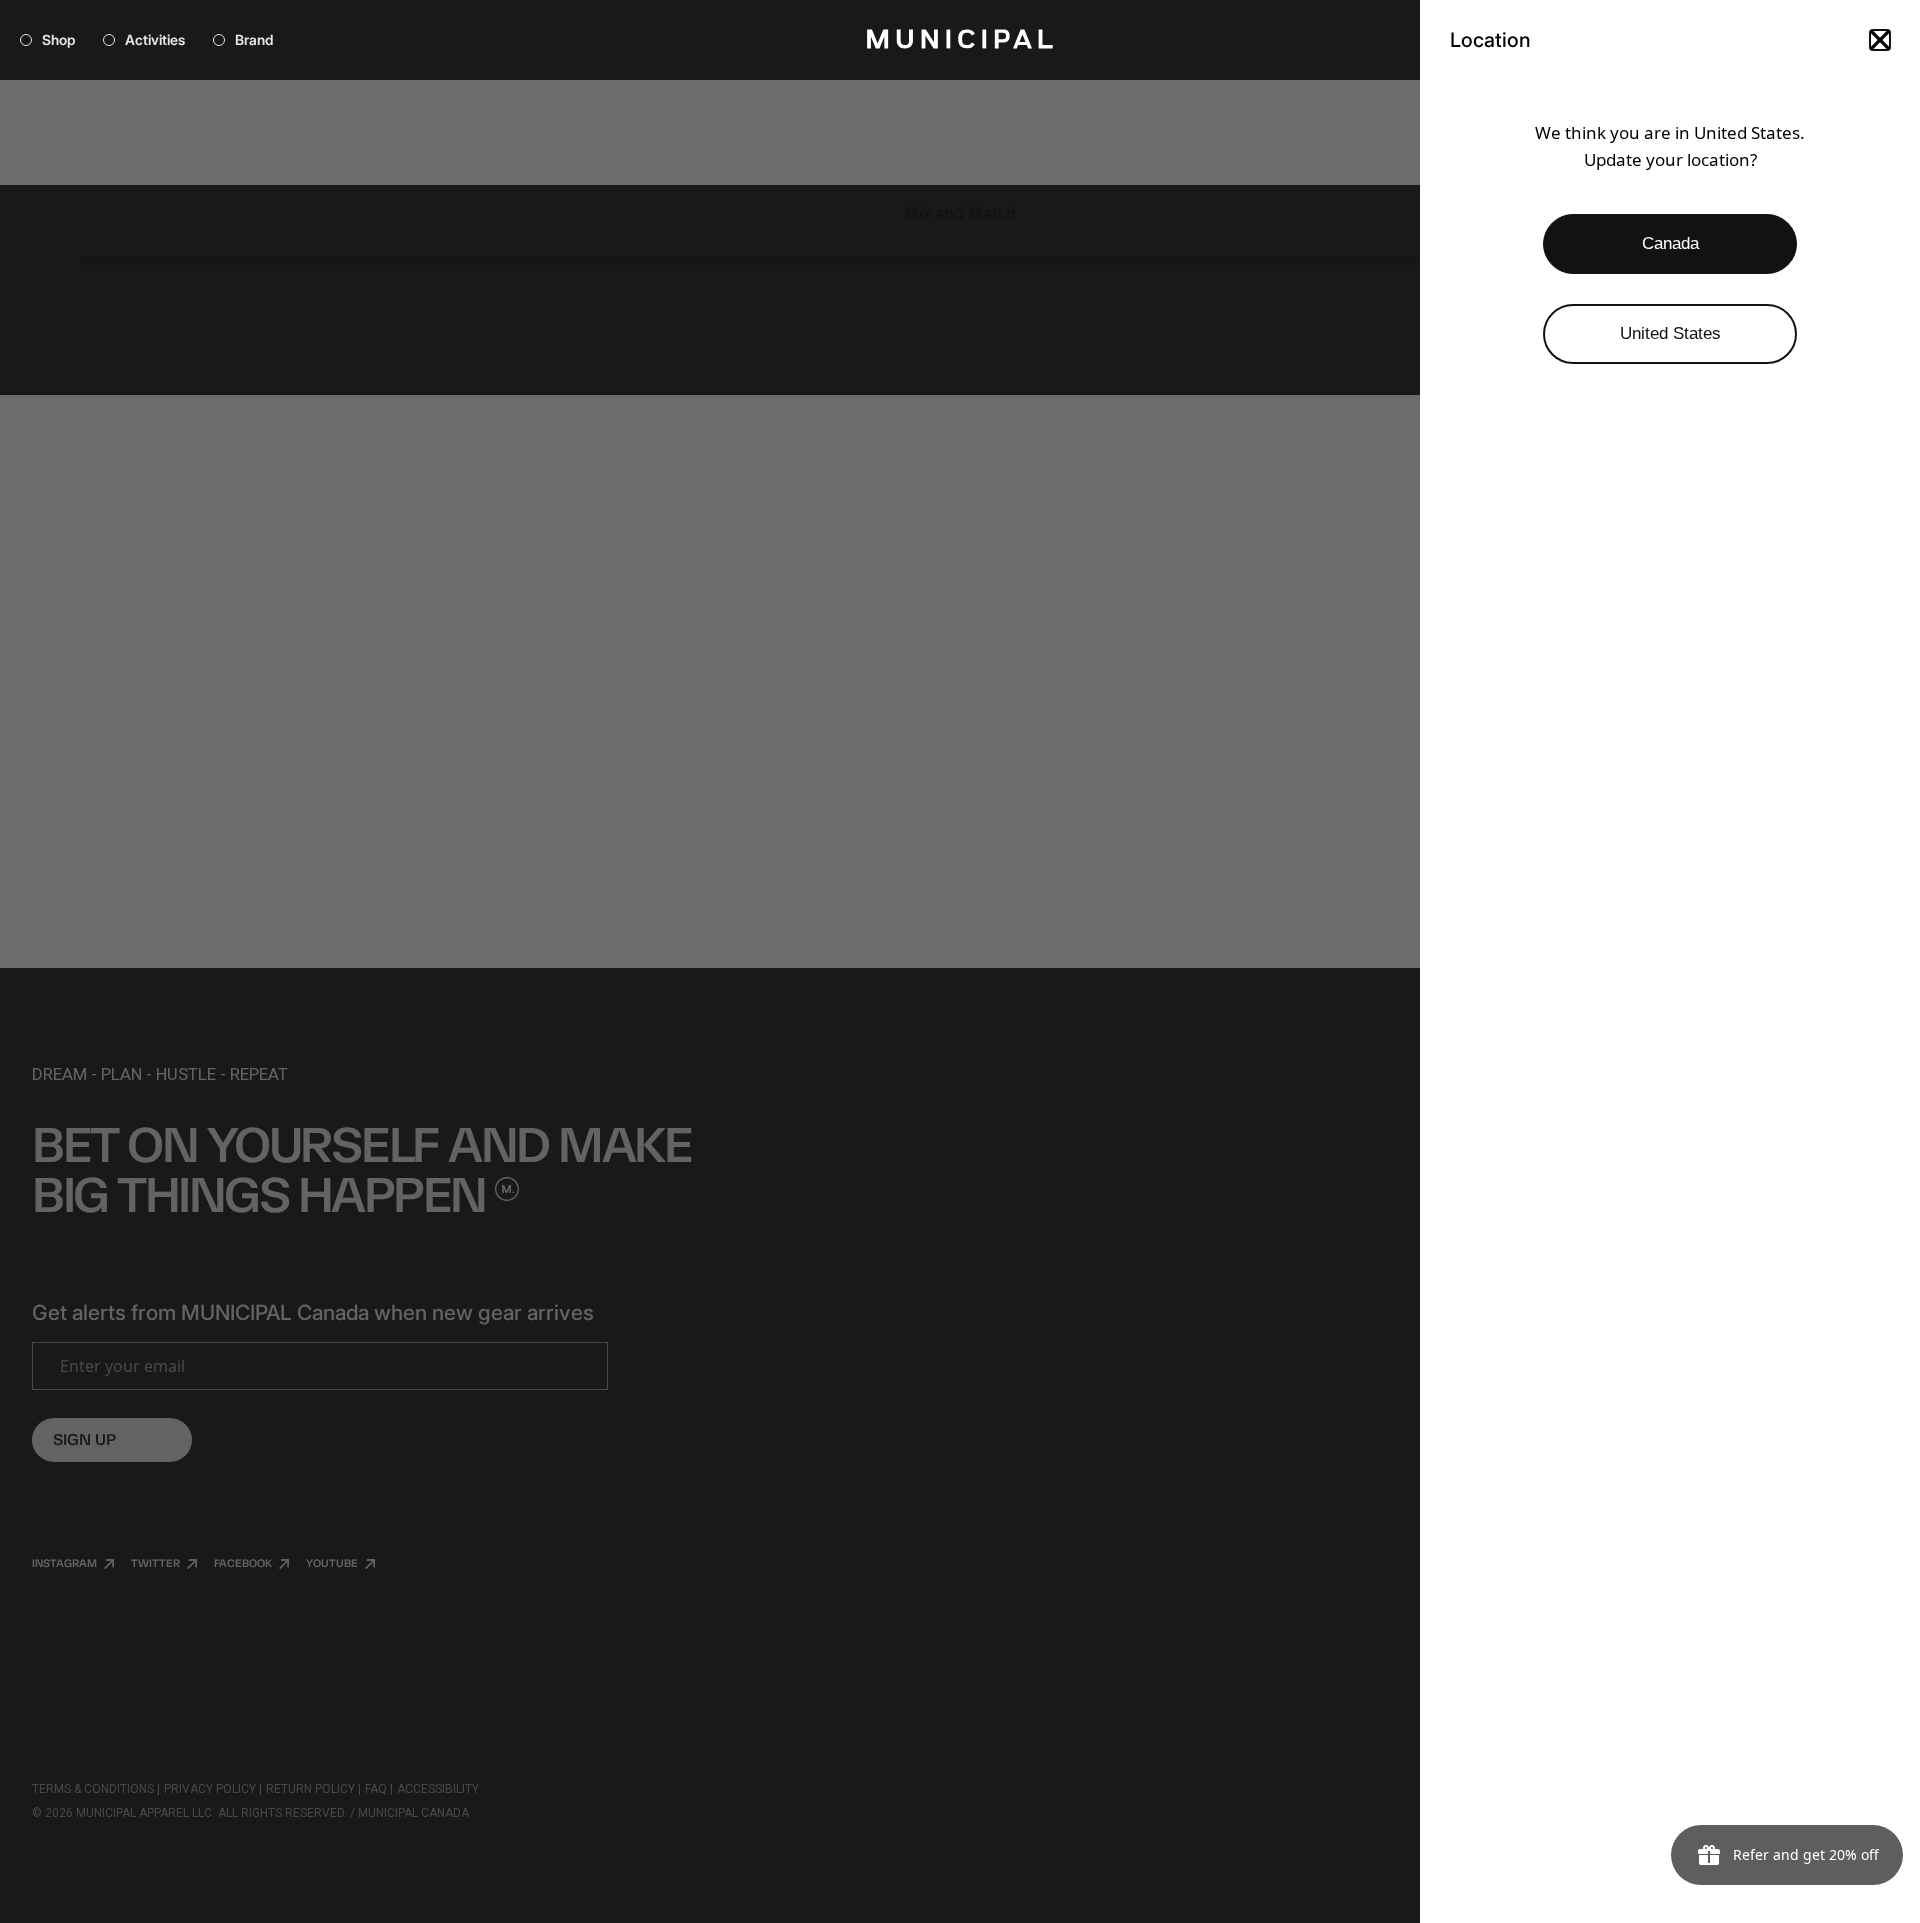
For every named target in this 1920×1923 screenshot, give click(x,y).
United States (1670, 333)
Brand (254, 40)
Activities (155, 40)
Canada (1670, 243)
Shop (58, 40)
